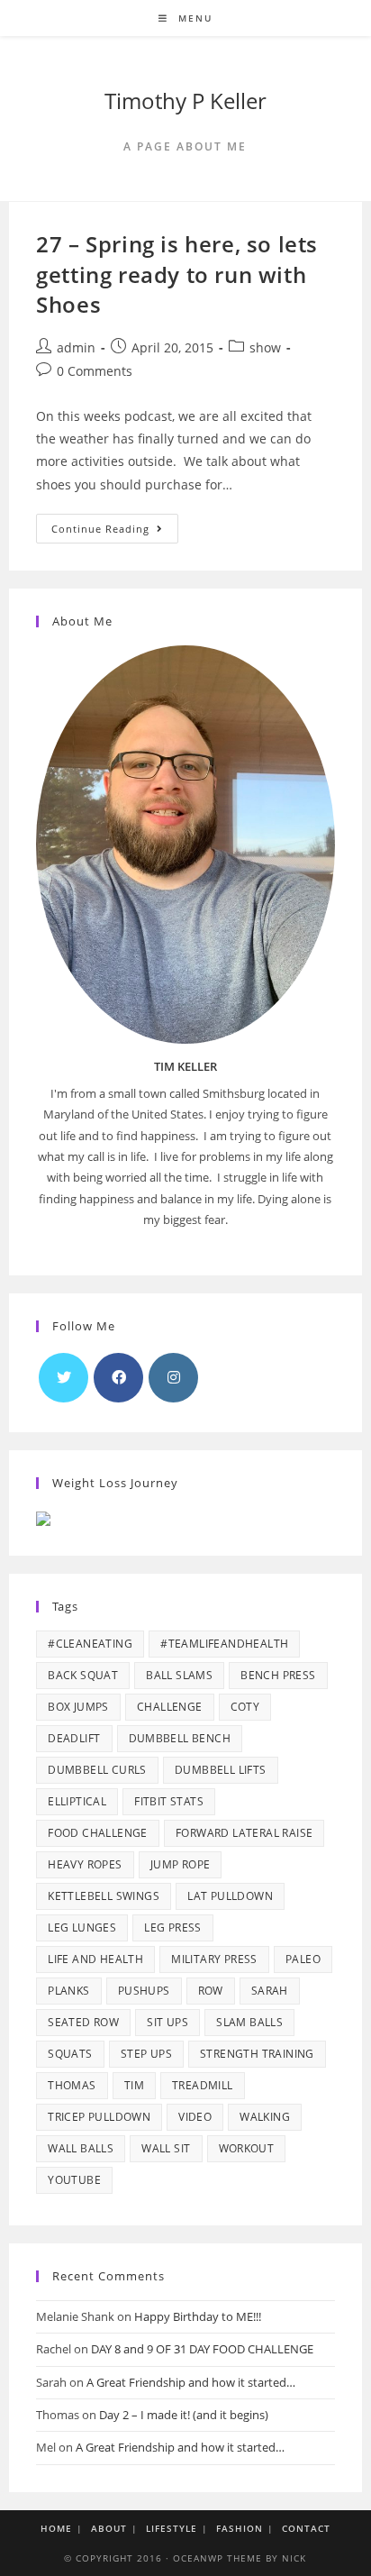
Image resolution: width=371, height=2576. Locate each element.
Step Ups (146, 2054)
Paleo (303, 1959)
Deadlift (74, 1738)
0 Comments (95, 371)
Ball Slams (179, 1675)
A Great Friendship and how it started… (191, 2382)
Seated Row (83, 2022)
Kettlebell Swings (104, 1896)
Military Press (214, 1959)
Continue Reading (115, 532)
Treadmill (203, 2085)
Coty (245, 1707)
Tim (134, 2085)
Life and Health (95, 1959)
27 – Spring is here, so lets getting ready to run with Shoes (177, 274)
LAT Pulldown (230, 1896)
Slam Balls (249, 2022)
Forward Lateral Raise (244, 1833)
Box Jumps (78, 1707)
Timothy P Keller (185, 100)
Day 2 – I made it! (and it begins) (184, 2415)
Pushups (144, 1991)
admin (76, 347)
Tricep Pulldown (99, 2117)
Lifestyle (172, 2528)
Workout (247, 2148)
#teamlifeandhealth (224, 1644)
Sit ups (167, 2022)
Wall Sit (166, 2148)
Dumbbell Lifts (221, 1770)
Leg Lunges (82, 1927)
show (265, 347)
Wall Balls (81, 2148)
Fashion (240, 2528)
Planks (68, 1991)
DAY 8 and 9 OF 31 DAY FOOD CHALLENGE (202, 2349)
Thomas (72, 2085)
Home (56, 2528)
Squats (70, 2054)
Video (195, 2117)
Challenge (170, 1707)
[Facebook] (118, 1378)
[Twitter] (63, 1378)
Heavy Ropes (85, 1864)
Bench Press (278, 1675)
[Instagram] (173, 1378)
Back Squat (83, 1675)
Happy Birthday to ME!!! (198, 2316)
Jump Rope (181, 1864)
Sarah (270, 1991)
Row (211, 1991)
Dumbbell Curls (97, 1770)
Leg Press (173, 1927)
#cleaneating (90, 1644)
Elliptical (77, 1801)
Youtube (74, 2180)
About (109, 2528)
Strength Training (257, 2054)
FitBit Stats (169, 1801)
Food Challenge (98, 1833)
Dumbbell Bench (180, 1738)
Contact (306, 2528)
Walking (265, 2117)
